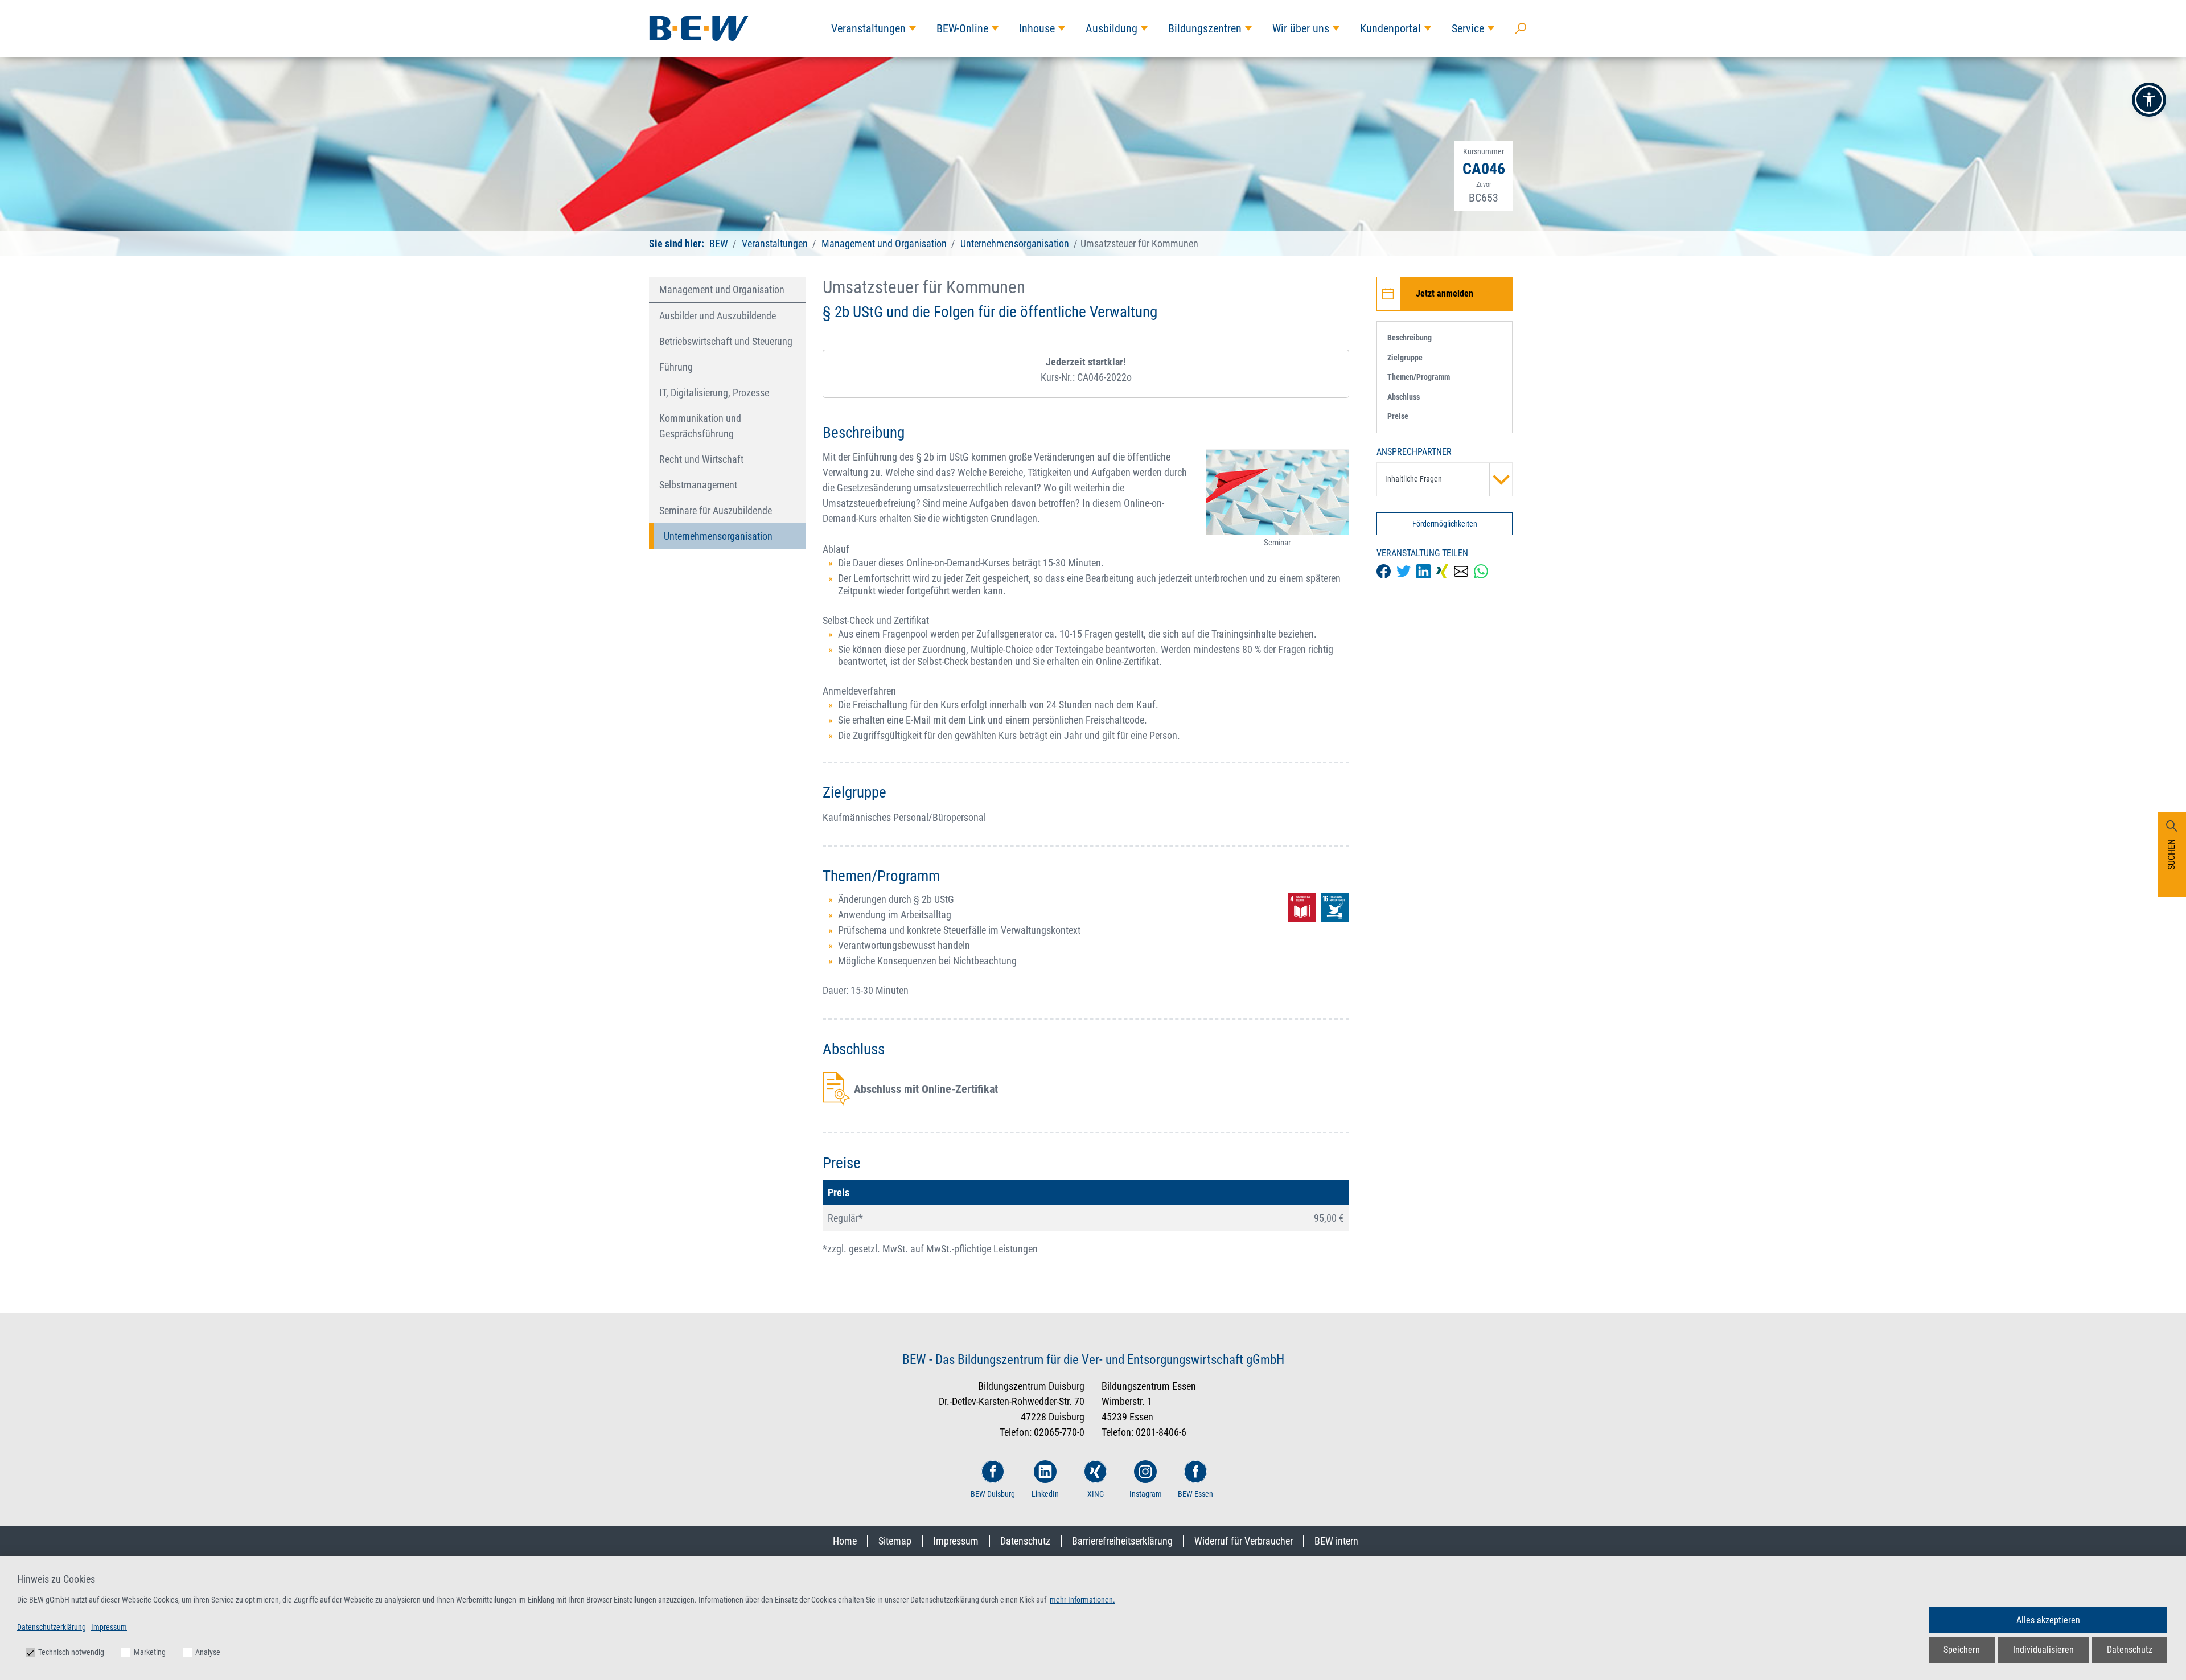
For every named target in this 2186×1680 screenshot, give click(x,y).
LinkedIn (1045, 1494)
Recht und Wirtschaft (701, 459)
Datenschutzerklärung (52, 1627)
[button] (2149, 100)
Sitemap (895, 1541)
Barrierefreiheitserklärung (1122, 1541)
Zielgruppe (1405, 358)
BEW (720, 243)
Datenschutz (1025, 1541)
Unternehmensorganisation (1015, 243)
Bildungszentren (1205, 28)
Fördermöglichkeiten (1445, 524)
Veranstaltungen (868, 28)
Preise (1398, 416)
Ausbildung (1112, 28)
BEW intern (1336, 1541)
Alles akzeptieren (2048, 1620)
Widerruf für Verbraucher (1244, 1541)
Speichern (1962, 1650)
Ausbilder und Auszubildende (718, 316)
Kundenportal (1390, 28)
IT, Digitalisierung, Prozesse (714, 393)
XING (1096, 1494)
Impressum (956, 1541)
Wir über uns (1301, 28)
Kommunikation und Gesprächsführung (700, 426)
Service (1468, 28)
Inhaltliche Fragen (1413, 479)
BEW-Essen (1195, 1494)
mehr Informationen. (1082, 1600)
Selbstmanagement (698, 485)
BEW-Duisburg (993, 1494)
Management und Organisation (884, 243)
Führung (676, 367)
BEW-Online (962, 28)
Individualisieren (2043, 1650)
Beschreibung (1410, 338)
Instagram (1146, 1494)
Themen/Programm (1419, 377)
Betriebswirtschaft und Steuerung (726, 341)
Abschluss (1404, 397)
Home (845, 1541)
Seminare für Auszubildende (716, 510)
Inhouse (1037, 28)
